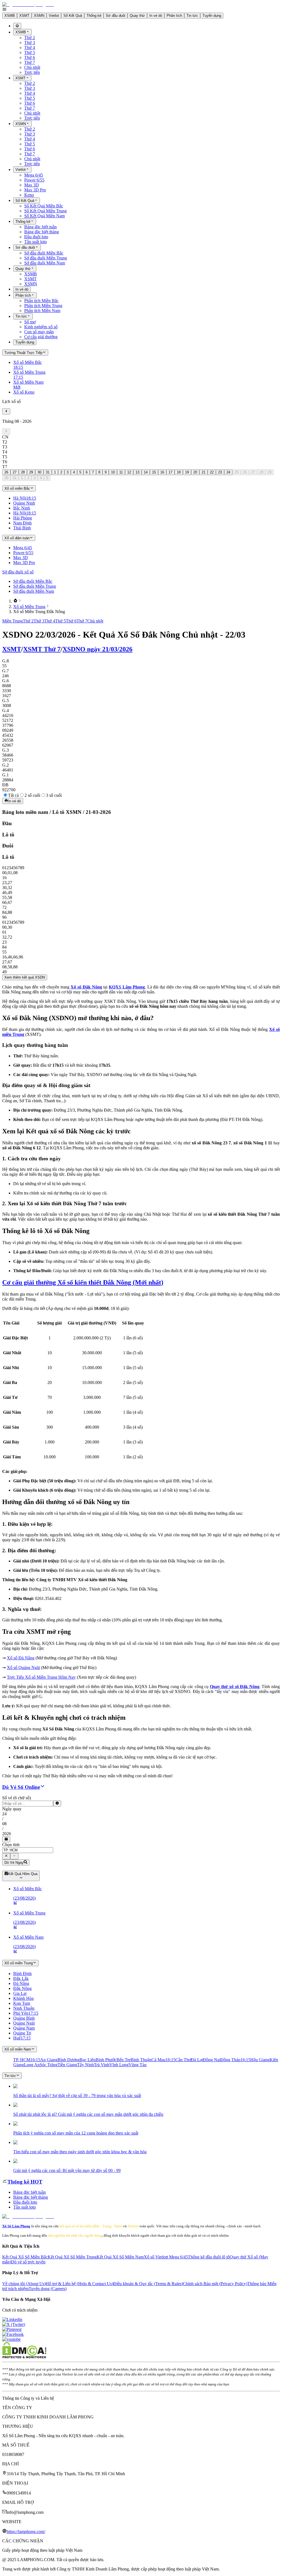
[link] (15, 601)
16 (162, 472)
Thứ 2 (30, 38)
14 (146, 472)
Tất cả (13, 795)
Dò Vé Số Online (21, 1787)
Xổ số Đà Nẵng (21, 1658)
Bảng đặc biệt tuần (40, 227)
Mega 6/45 (34, 175)
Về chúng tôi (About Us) (24, 2284)
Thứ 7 (30, 62)
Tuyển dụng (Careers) (48, 2289)
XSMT (24, 16)
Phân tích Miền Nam (42, 311)
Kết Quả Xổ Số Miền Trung (72, 2257)
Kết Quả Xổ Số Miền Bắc (25, 2257)
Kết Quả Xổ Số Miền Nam (120, 2257)
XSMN (39, 16)
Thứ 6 (30, 57)
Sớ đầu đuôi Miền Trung (46, 258)
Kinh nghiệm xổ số (41, 327)
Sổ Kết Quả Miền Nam (44, 216)
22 (212, 472)
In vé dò (156, 16)
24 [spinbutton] (4, 1814)
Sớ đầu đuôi (116, 16)
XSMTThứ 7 (42, 649)
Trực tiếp (32, 72)
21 (204, 472)
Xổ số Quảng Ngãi (23, 1668)
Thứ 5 (30, 52)
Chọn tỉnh (11, 1845)
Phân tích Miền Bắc (41, 301)
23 (220, 472)
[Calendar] (6, 1839)
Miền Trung (13, 621)
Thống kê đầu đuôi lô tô (209, 2257)
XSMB (10, 16)
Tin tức (192, 16)
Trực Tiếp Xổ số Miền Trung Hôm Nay (41, 1677)
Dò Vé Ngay (14, 1863)
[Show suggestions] (6, 1856)
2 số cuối (32, 795)
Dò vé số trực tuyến (28, 2262)
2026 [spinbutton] (7, 1834)
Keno (29, 195)
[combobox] (28, 1850)
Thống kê (94, 16)
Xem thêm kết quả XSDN (25, 977)
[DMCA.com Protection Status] (24, 2357)
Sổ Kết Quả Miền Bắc (44, 206)
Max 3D (32, 185)
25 (237, 472)
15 (154, 472)
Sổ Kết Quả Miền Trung (45, 211)
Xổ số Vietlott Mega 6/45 (166, 2257)
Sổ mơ (30, 322)
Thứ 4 (30, 48)
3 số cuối (54, 795)
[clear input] (57, 1803)
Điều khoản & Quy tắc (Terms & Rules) (148, 2284)
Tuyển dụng (212, 16)
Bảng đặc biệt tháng (42, 232)
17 (170, 472)
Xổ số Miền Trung (29, 607)
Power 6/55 (34, 180)
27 (15, 472)
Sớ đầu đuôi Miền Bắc (44, 253)
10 (113, 472)
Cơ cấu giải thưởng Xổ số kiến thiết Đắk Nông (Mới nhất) (83, 1282)
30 (39, 472)
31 (48, 472)
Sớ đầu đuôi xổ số (18, 572)
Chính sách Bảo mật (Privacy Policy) (215, 2284)
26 (6, 472)
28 (23, 472)
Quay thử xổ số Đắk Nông (235, 1687)
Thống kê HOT (25, 2182)
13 (137, 472)
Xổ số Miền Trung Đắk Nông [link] (39, 612)
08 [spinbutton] (4, 1824)
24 (228, 472)
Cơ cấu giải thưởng (41, 337)
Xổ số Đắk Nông (86, 987)
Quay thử (137, 16)
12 (129, 472)
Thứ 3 (30, 43)
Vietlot (54, 16)
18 (179, 472)
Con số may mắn (39, 332)
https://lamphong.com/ (26, 2532)
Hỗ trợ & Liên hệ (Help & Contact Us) (79, 2284)
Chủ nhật (32, 67)
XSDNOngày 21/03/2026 (97, 649)
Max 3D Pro (35, 190)
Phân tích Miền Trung (43, 306)
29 (31, 472)
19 (187, 472)
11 (121, 472)
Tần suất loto (36, 242)
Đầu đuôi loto (36, 237)
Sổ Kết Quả (73, 16)
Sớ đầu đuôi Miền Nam (45, 263)
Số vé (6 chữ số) (17, 1798)
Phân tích (174, 16)
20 (195, 472)
